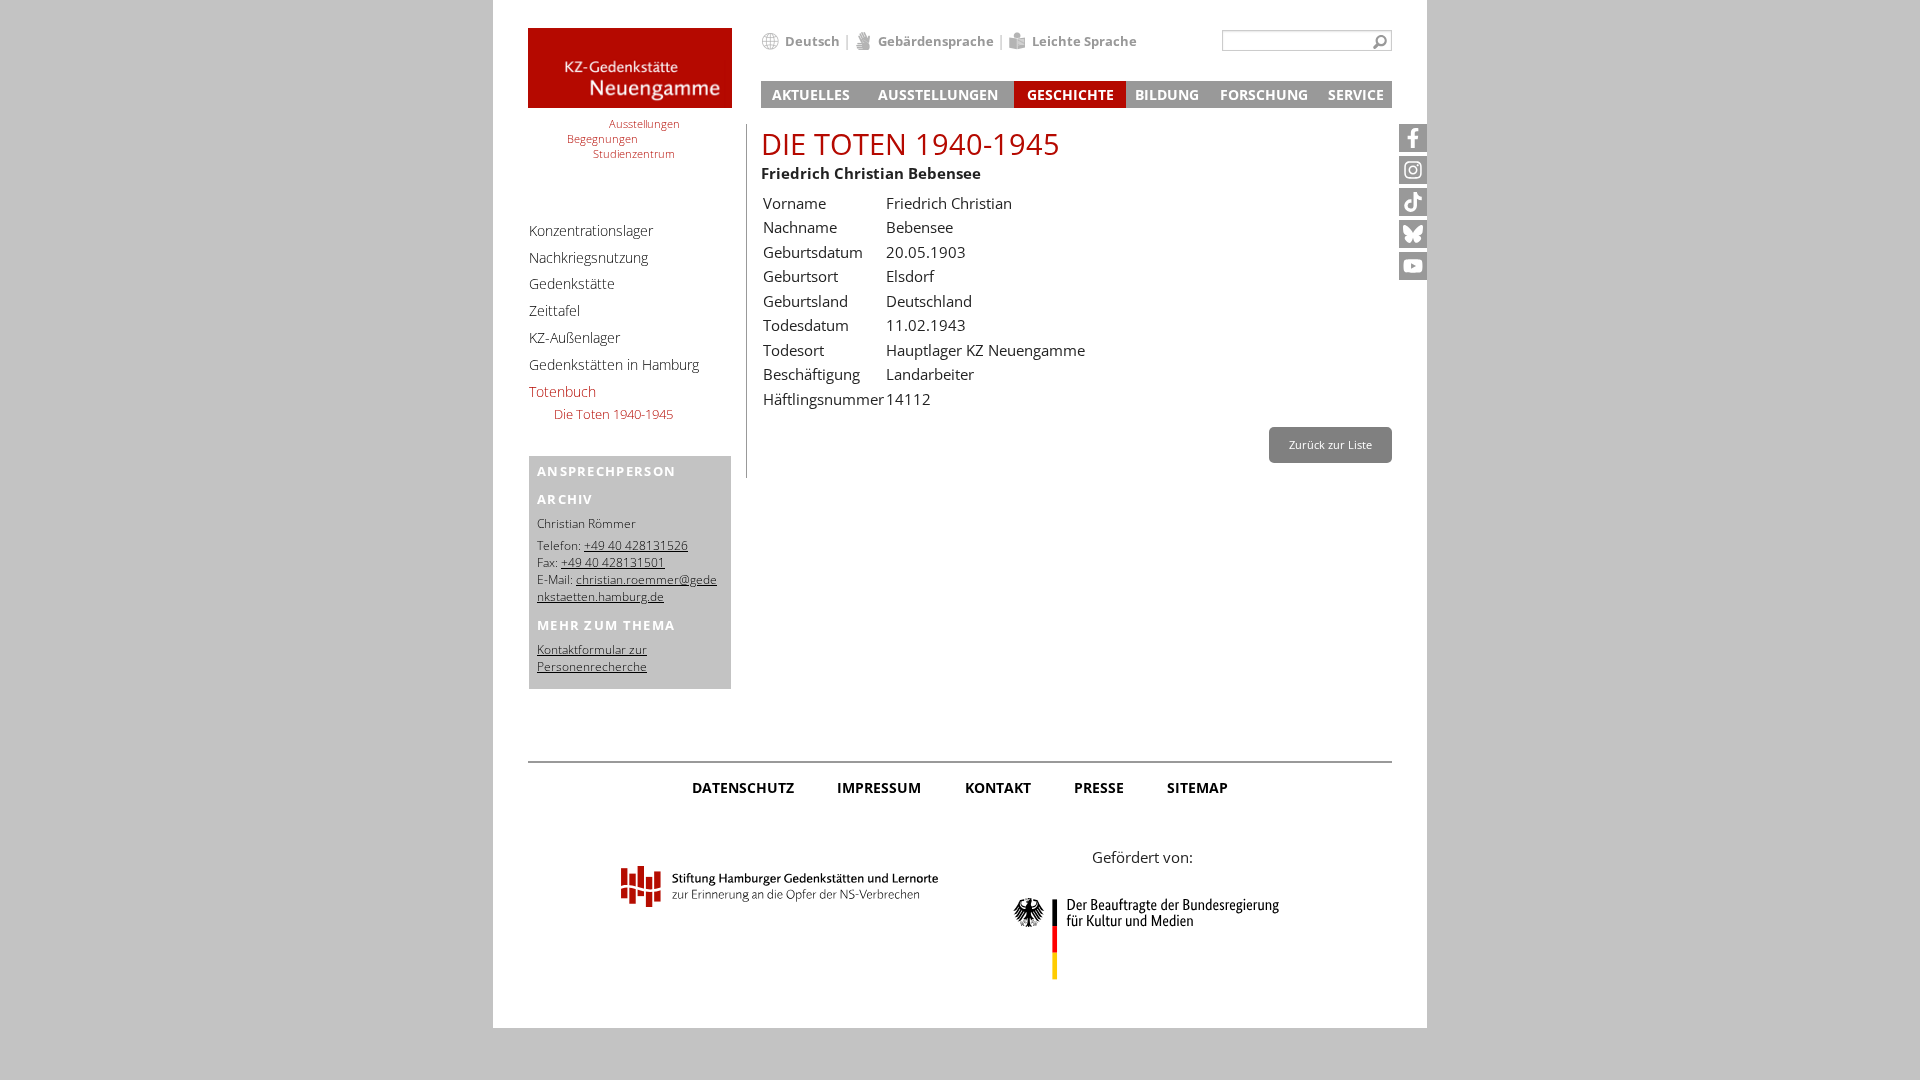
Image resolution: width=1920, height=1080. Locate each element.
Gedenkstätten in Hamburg (614, 364)
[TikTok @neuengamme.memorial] (1413, 202)
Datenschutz (743, 787)
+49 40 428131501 (613, 562)
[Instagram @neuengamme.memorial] (1413, 170)
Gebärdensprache (936, 41)
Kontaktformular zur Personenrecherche (592, 658)
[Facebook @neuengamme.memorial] (1413, 138)
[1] (1380, 43)
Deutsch (812, 41)
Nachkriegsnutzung (588, 257)
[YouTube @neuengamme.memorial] (1413, 266)
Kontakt (998, 787)
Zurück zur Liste (1330, 444)
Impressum (879, 787)
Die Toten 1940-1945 (613, 414)
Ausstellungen (938, 94)
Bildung (1167, 94)
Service (1356, 94)
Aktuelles (811, 94)
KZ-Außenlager (574, 337)
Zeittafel (554, 310)
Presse (1099, 787)
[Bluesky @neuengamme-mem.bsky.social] (1413, 234)
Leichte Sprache (1084, 41)
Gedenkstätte (572, 283)
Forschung (1264, 94)
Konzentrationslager (591, 230)
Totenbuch (562, 391)
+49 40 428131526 (636, 545)
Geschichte (1070, 94)
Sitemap (1197, 787)
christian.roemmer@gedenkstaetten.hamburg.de (627, 588)
